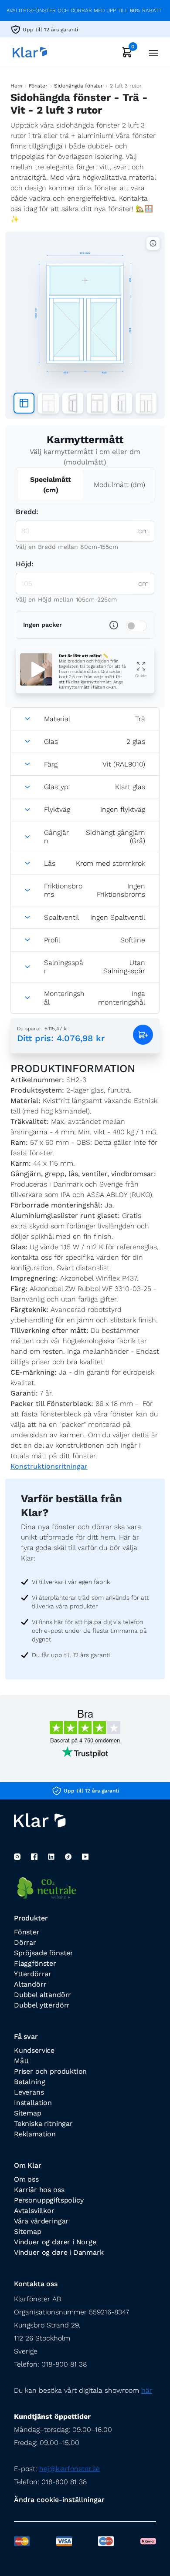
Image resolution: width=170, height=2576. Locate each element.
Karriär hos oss (39, 2190)
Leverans (29, 2092)
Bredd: (27, 512)
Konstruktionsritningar (49, 1466)
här (147, 2390)
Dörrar (25, 1942)
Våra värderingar (41, 2221)
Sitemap (28, 2113)
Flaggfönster (35, 1963)
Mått (22, 2061)
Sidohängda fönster (78, 86)
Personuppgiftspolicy (49, 2200)
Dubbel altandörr (42, 1995)
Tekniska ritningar (43, 2124)
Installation (33, 2103)
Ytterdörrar (33, 1974)
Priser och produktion (50, 2071)
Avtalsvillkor (34, 2211)
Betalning (29, 2082)
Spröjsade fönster (44, 1953)
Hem (16, 86)
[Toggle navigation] (151, 52)
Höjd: (25, 564)
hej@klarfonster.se (70, 2469)
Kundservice (34, 2050)
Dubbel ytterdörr (42, 2005)
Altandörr (30, 1984)
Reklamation (35, 2134)
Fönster (38, 86)
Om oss (26, 2179)
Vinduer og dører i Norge (55, 2242)
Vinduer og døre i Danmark (59, 2252)
